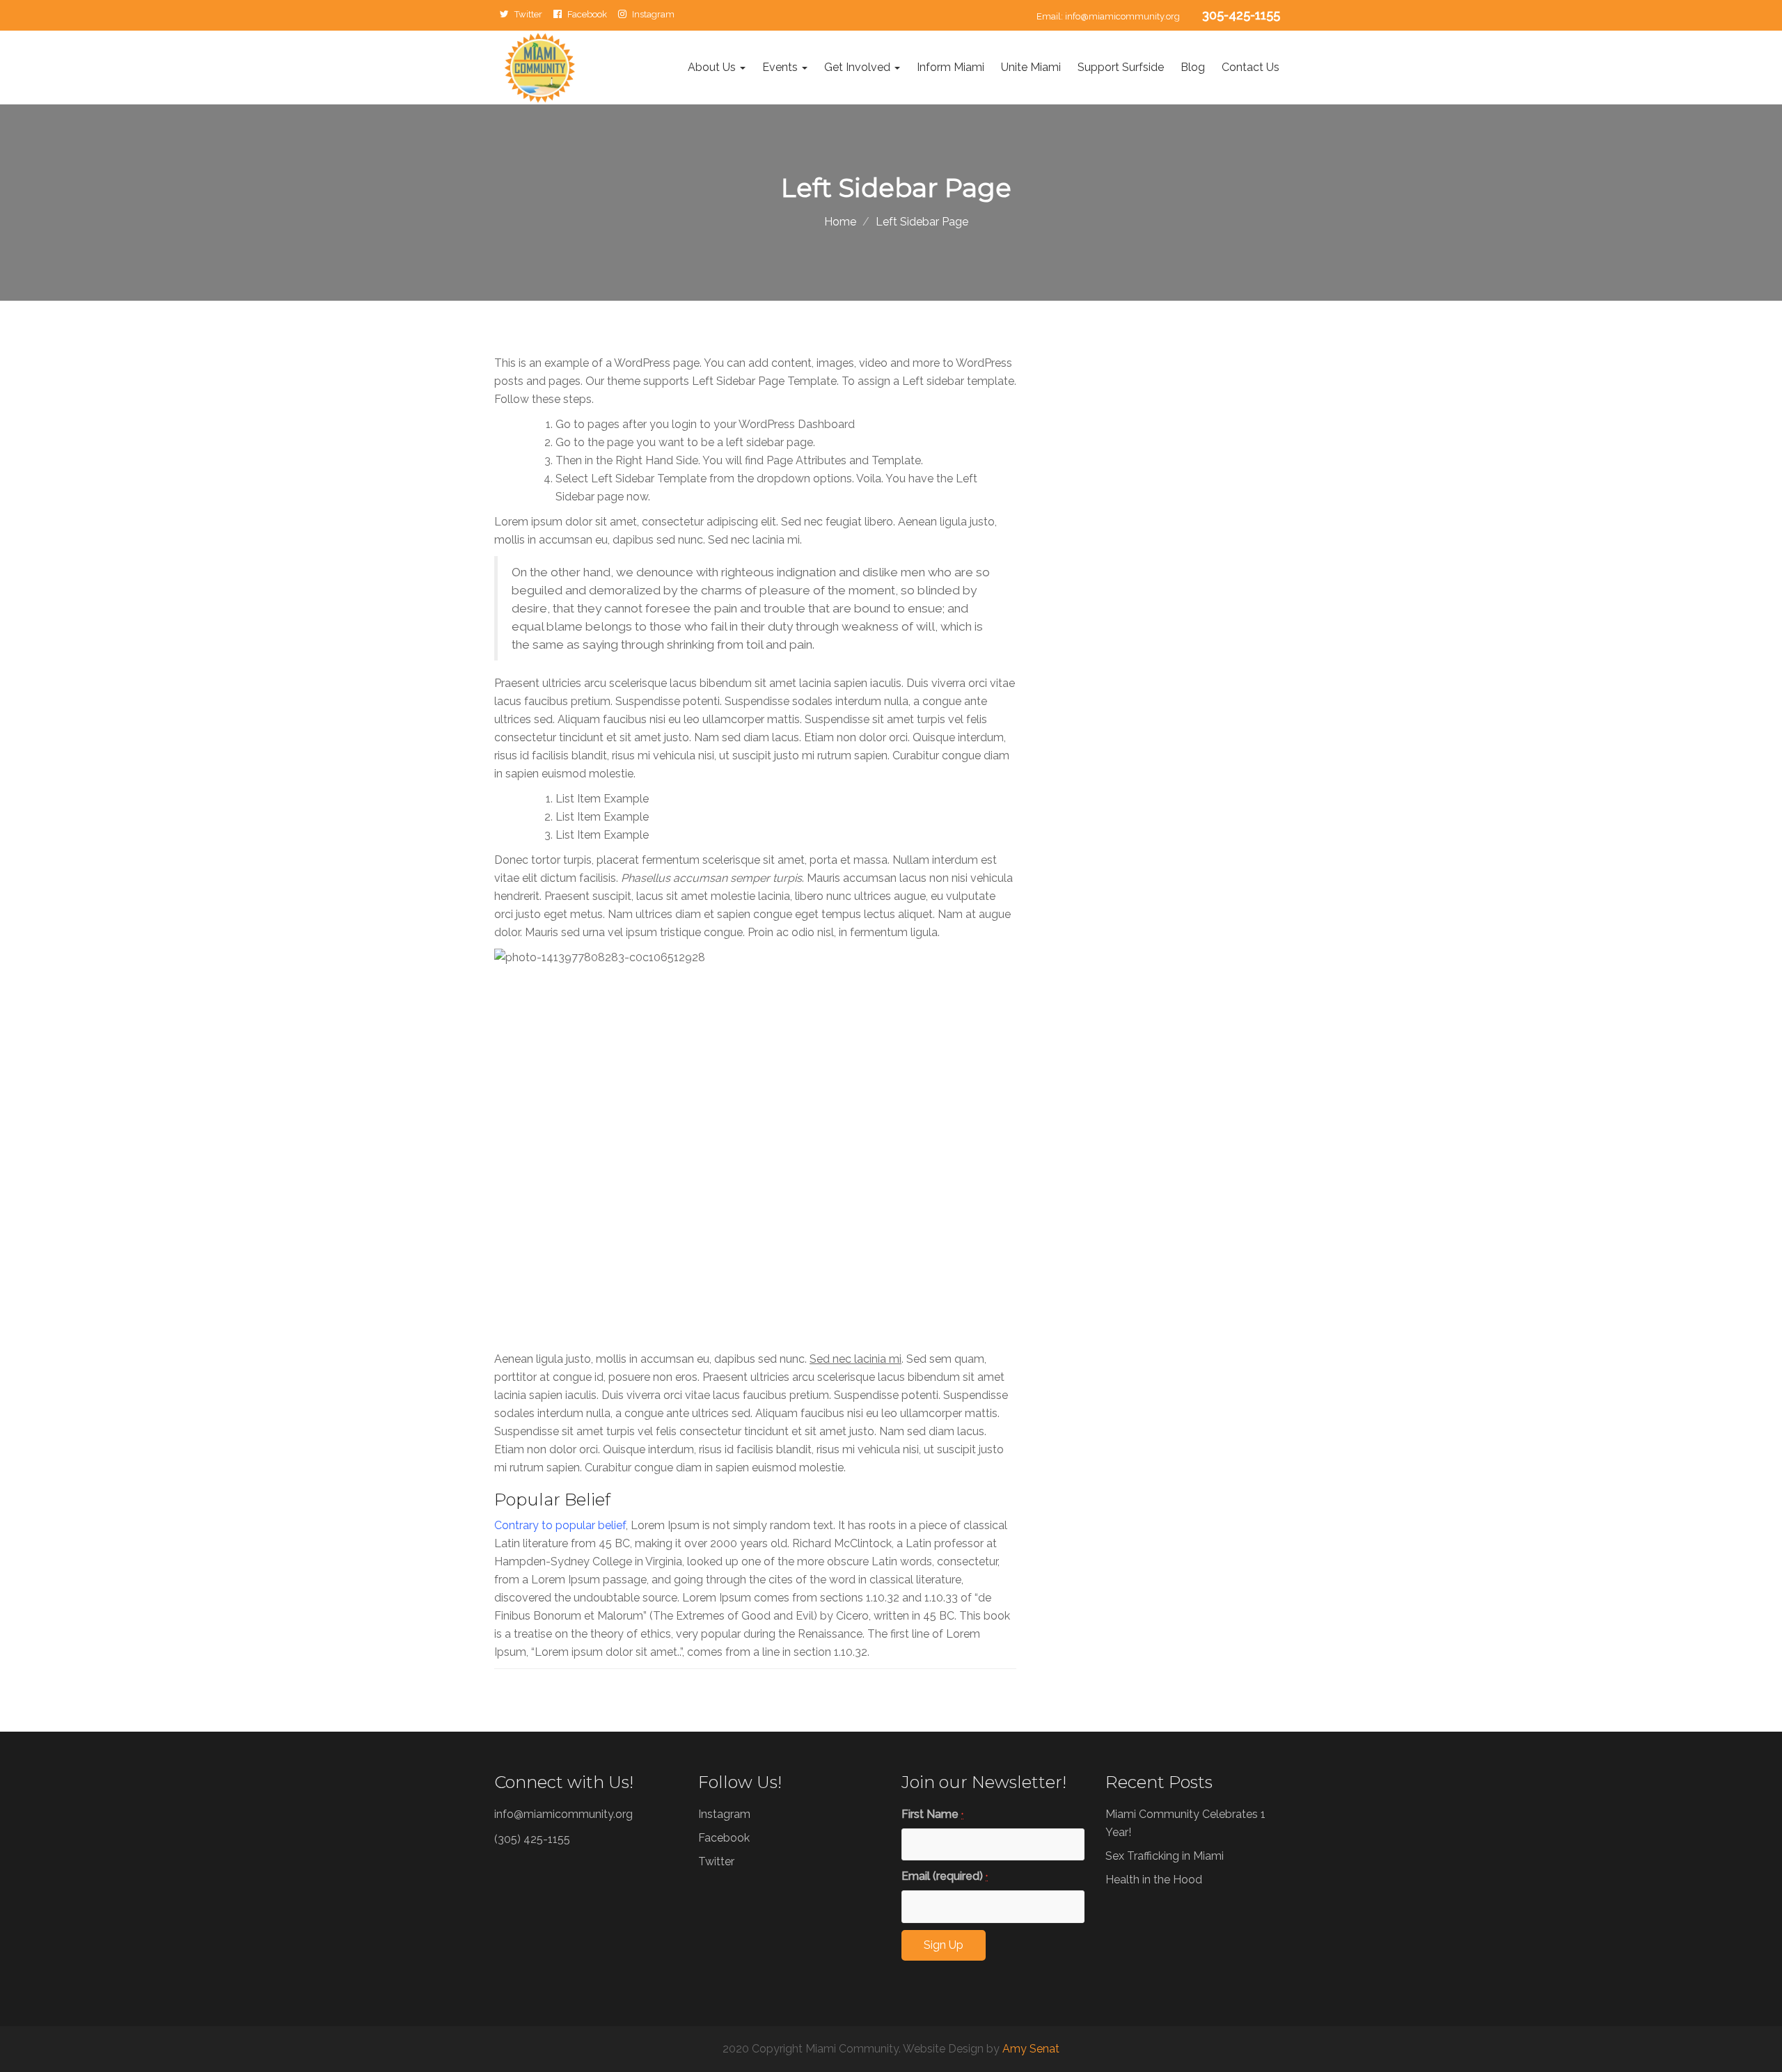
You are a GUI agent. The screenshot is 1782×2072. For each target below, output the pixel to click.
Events (781, 67)
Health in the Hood (1154, 1880)
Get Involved (859, 67)
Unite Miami (1031, 67)
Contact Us (1251, 67)
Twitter (528, 14)
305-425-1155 (1241, 15)
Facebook (587, 14)
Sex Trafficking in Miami (1165, 1856)
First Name (932, 1814)
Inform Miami (951, 67)
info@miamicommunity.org (1122, 16)
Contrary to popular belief (560, 1525)
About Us (712, 67)
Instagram (653, 14)
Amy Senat (1031, 2049)
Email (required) (945, 1876)
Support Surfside (1121, 67)
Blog (1193, 67)
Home (840, 222)
